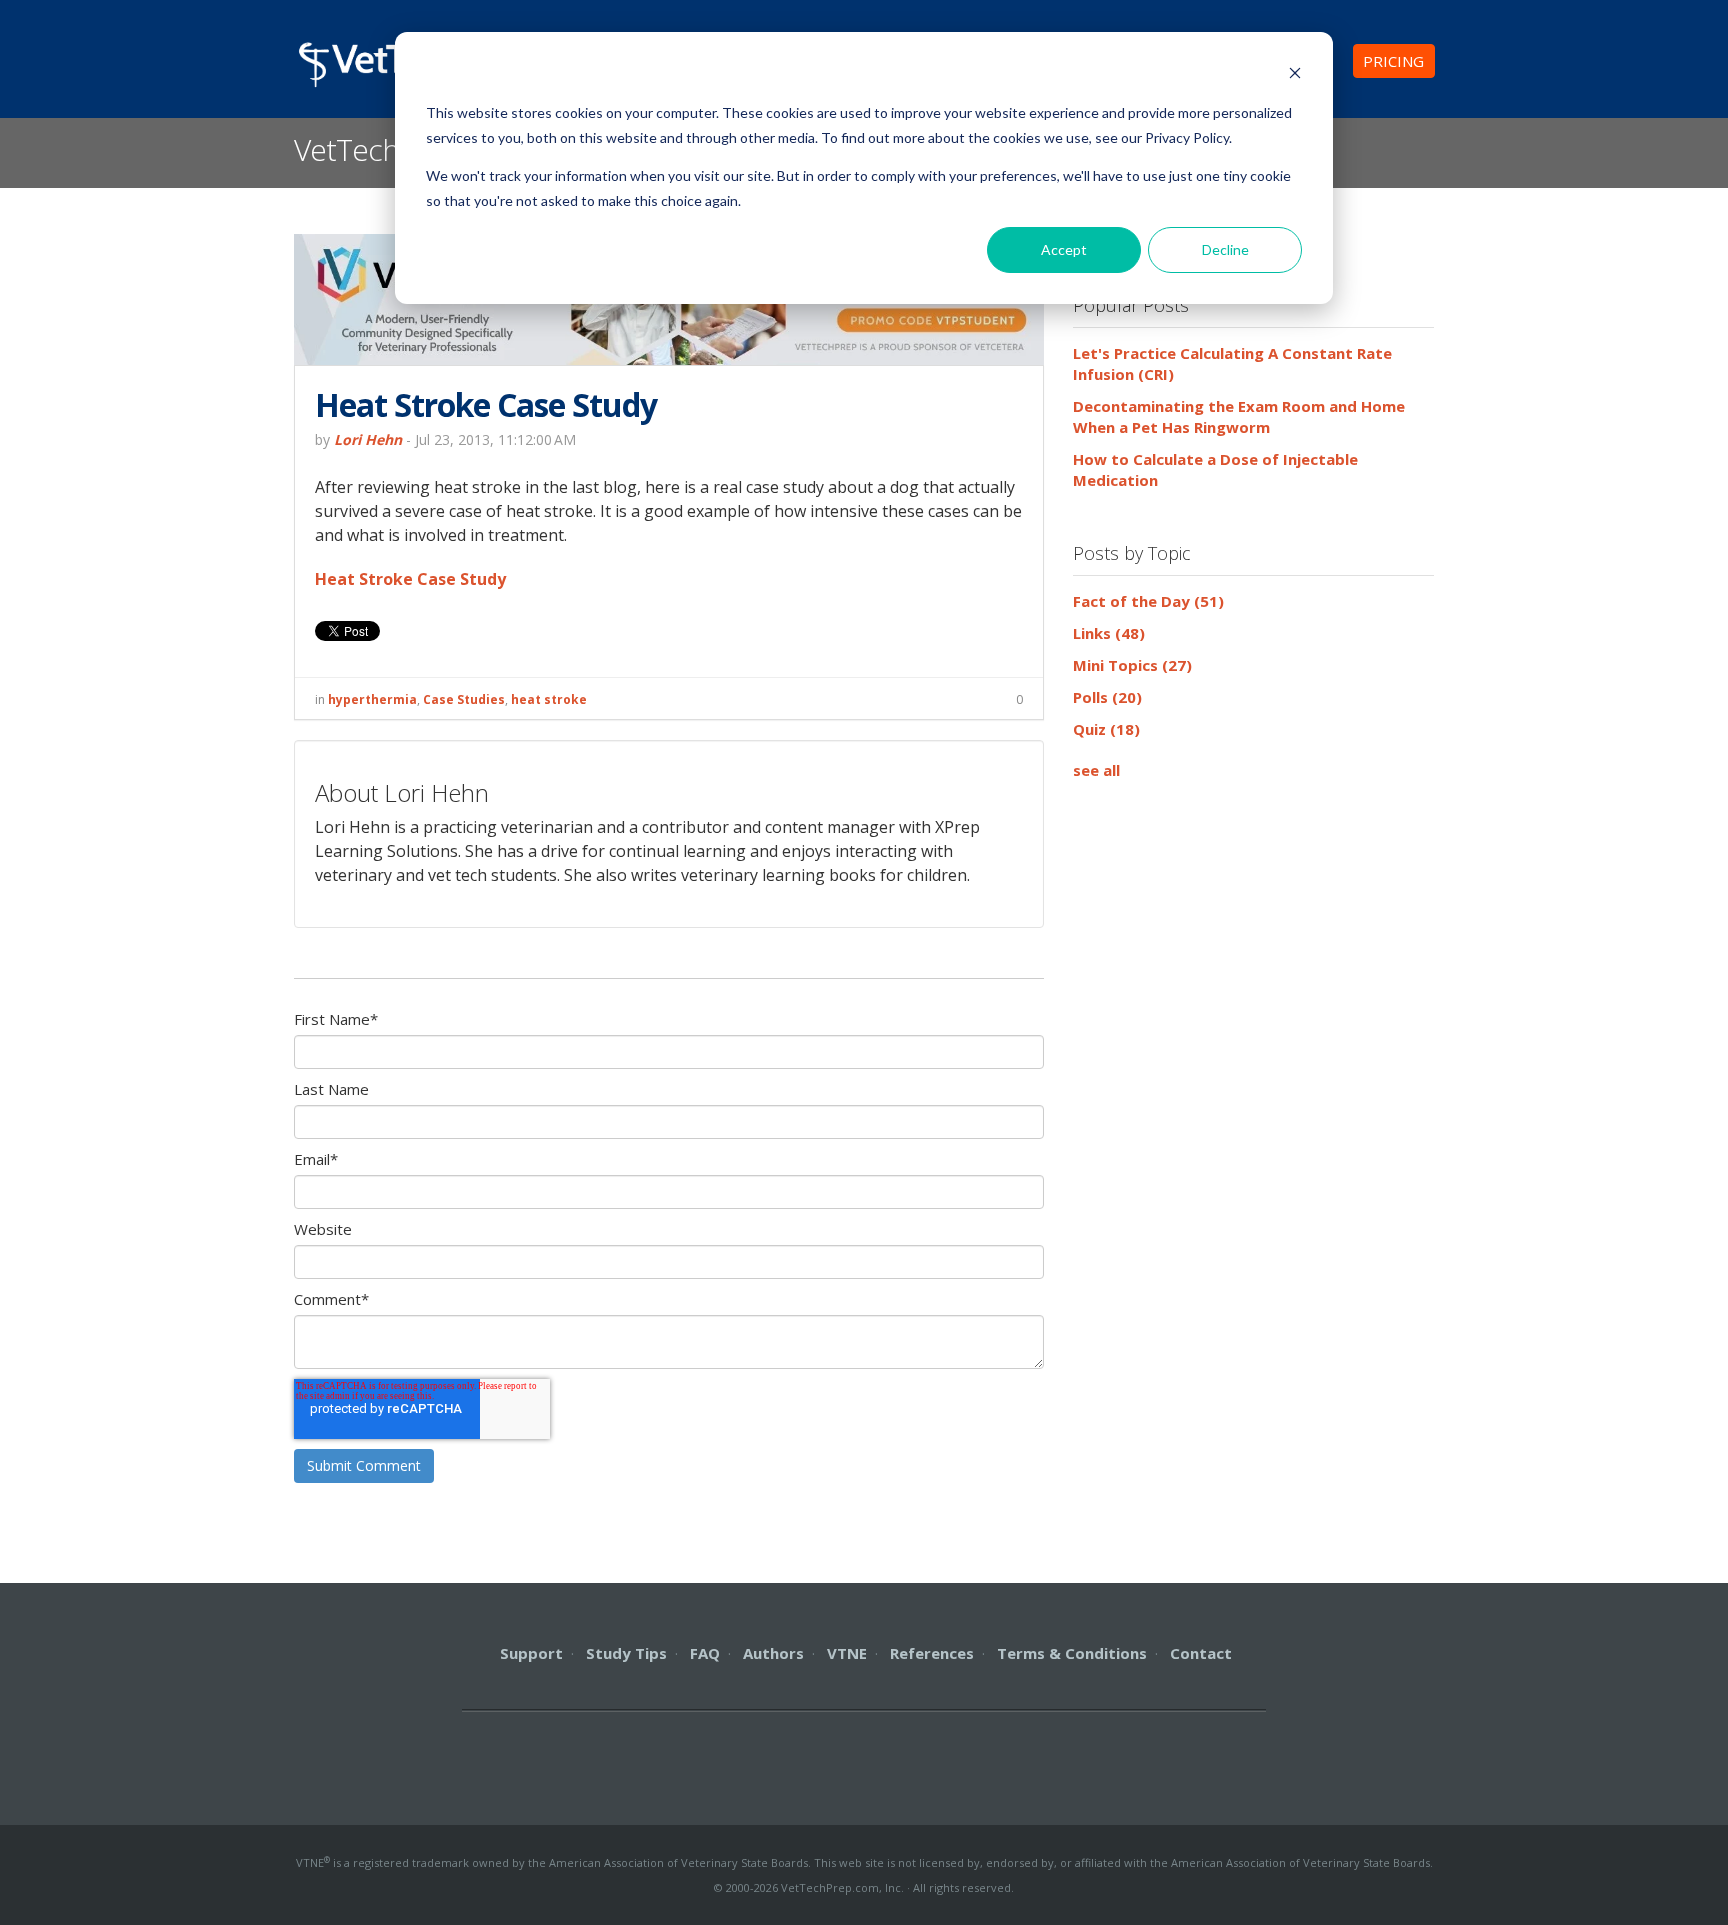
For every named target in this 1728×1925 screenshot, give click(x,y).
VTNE (847, 1653)
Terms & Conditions (1072, 1653)
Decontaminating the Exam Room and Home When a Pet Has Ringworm (1239, 416)
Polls (1107, 697)
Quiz (1106, 729)
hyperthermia (372, 699)
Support (531, 1653)
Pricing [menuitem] (1393, 61)
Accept (1064, 249)
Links (1109, 633)
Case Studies (464, 699)
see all (1096, 770)
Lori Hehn (368, 439)
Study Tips (626, 1653)
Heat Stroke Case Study (410, 579)
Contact (1201, 1653)
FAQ (705, 1653)
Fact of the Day (1148, 601)
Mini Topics (1132, 665)
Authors (773, 1653)
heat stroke (549, 699)
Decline (1225, 249)
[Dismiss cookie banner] (1295, 75)
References (932, 1653)
